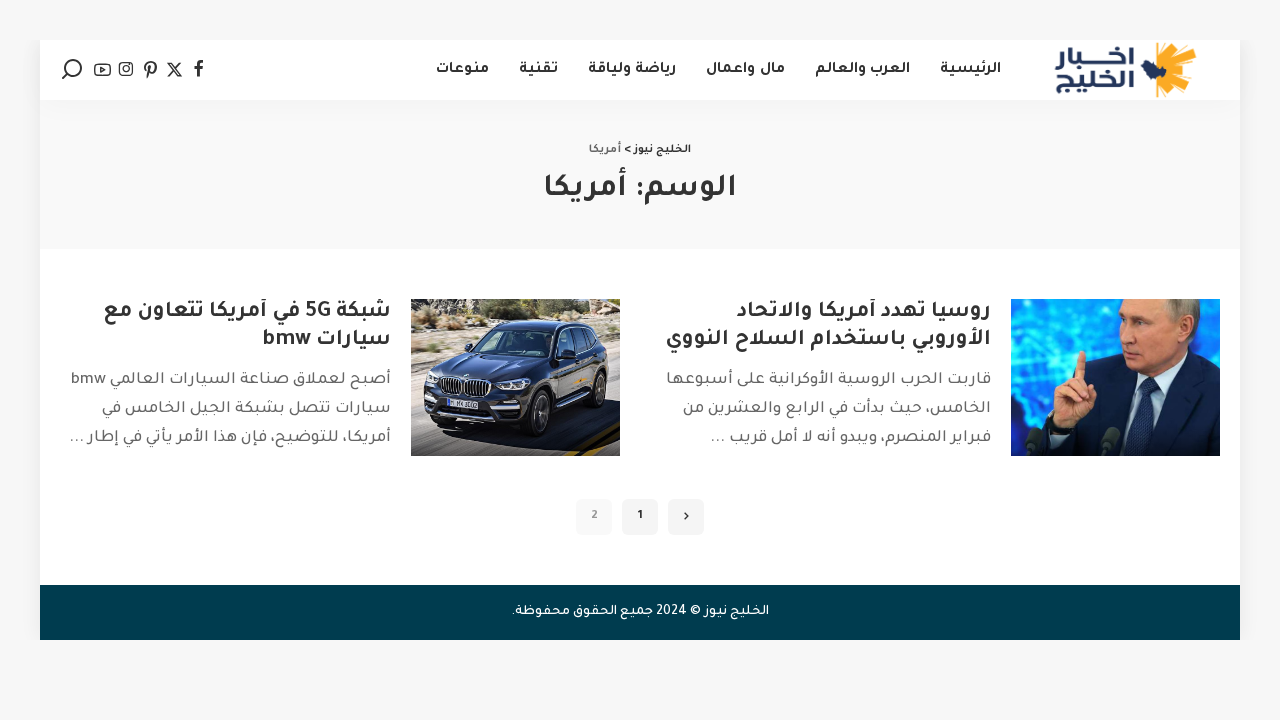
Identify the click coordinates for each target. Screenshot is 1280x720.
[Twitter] (174, 70)
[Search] (72, 70)
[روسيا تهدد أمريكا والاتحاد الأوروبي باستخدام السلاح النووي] (1115, 377)
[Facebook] (198, 70)
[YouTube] (102, 70)
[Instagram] (126, 70)
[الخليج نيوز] (1125, 70)
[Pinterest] (150, 70)
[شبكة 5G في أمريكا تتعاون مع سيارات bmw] (515, 377)
